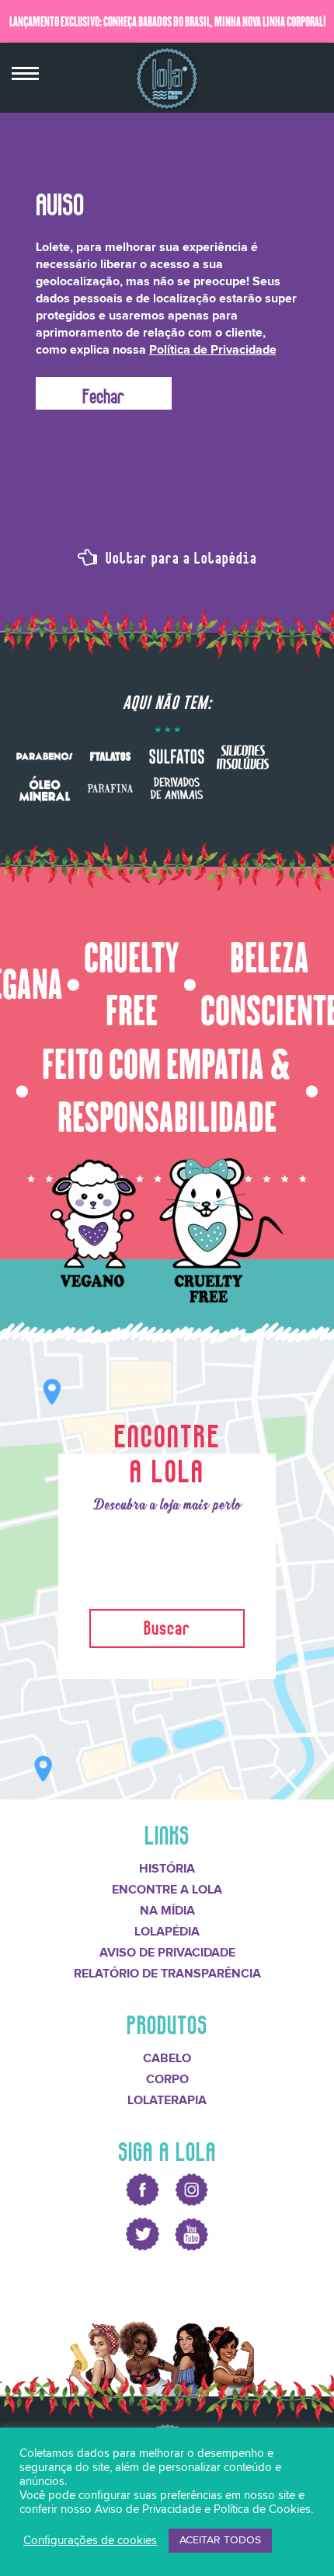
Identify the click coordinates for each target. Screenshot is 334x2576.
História (167, 1869)
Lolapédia (167, 1932)
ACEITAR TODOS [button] (220, 2540)
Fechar (103, 393)
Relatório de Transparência (167, 1974)
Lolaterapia (167, 2100)
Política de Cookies (262, 2510)
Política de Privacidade (213, 350)
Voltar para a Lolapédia (179, 556)
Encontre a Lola (167, 1890)
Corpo (167, 2079)
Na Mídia (167, 1911)
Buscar (167, 1625)
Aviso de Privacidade (167, 1953)
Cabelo (167, 2058)
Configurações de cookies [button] (90, 2541)
